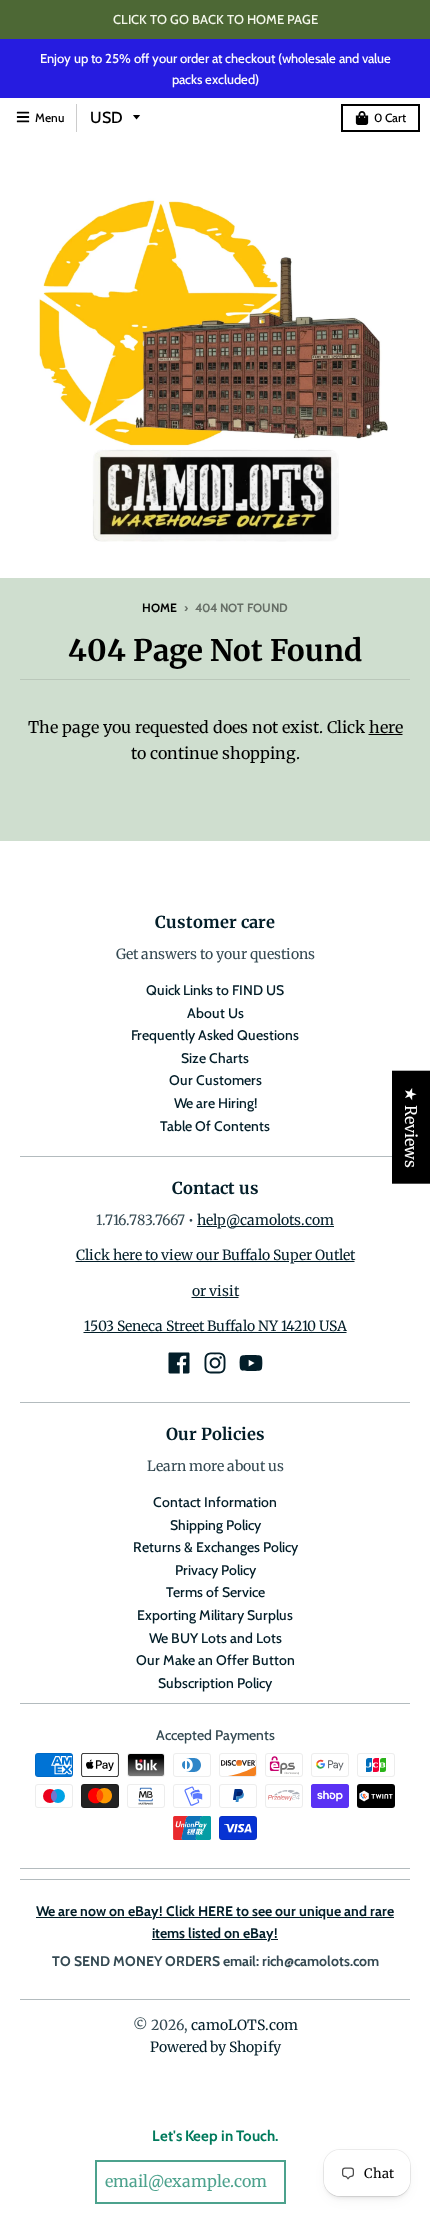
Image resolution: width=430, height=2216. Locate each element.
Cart (390, 117)
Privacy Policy (215, 1570)
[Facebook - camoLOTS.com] (179, 1363)
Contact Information (215, 1502)
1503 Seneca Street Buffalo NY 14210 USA (215, 1326)
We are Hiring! (215, 1103)
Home (159, 607)
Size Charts (215, 1058)
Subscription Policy (215, 1683)
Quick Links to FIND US (215, 990)
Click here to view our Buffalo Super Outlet (215, 1255)
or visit (215, 1291)
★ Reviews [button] (411, 1127)
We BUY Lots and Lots (215, 1638)
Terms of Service (215, 1592)
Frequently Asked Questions (215, 1035)
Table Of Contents (215, 1126)
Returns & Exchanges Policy (215, 1547)
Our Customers (215, 1080)
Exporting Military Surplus (215, 1615)
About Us (215, 1013)
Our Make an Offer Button (215, 1660)
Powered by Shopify (215, 2047)
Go (313, 2182)
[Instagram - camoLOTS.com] (215, 1363)
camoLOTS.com (244, 2025)
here (386, 727)
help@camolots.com (265, 1220)
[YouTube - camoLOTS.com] (251, 1363)
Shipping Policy (215, 1525)
